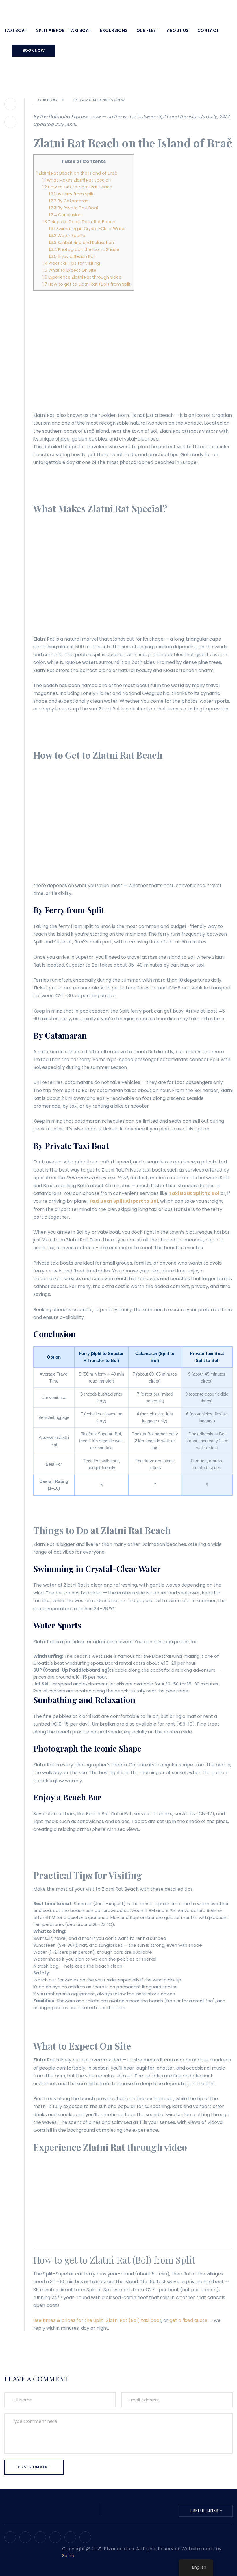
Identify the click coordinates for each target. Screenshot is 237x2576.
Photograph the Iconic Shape (84, 249)
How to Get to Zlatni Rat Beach (77, 187)
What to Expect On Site (69, 270)
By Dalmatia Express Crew (99, 100)
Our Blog (48, 100)
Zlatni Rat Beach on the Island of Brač (77, 173)
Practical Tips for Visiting (71, 263)
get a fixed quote (188, 2320)
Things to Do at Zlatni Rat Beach (79, 222)
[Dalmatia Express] (48, 10)
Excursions (114, 30)
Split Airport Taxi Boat (64, 30)
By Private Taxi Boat (74, 208)
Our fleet (147, 30)
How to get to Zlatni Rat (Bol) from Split (87, 284)
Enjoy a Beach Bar (72, 256)
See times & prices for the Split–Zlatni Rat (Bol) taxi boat (97, 2320)
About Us (178, 30)
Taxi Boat (16, 30)
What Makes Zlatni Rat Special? (77, 180)
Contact (208, 30)
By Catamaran (69, 201)
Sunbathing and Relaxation (81, 243)
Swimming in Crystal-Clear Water (87, 229)
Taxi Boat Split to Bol (194, 1193)
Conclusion (65, 215)
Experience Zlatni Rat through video (82, 277)
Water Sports (67, 236)
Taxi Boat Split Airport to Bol (123, 1201)
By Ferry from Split (71, 194)
